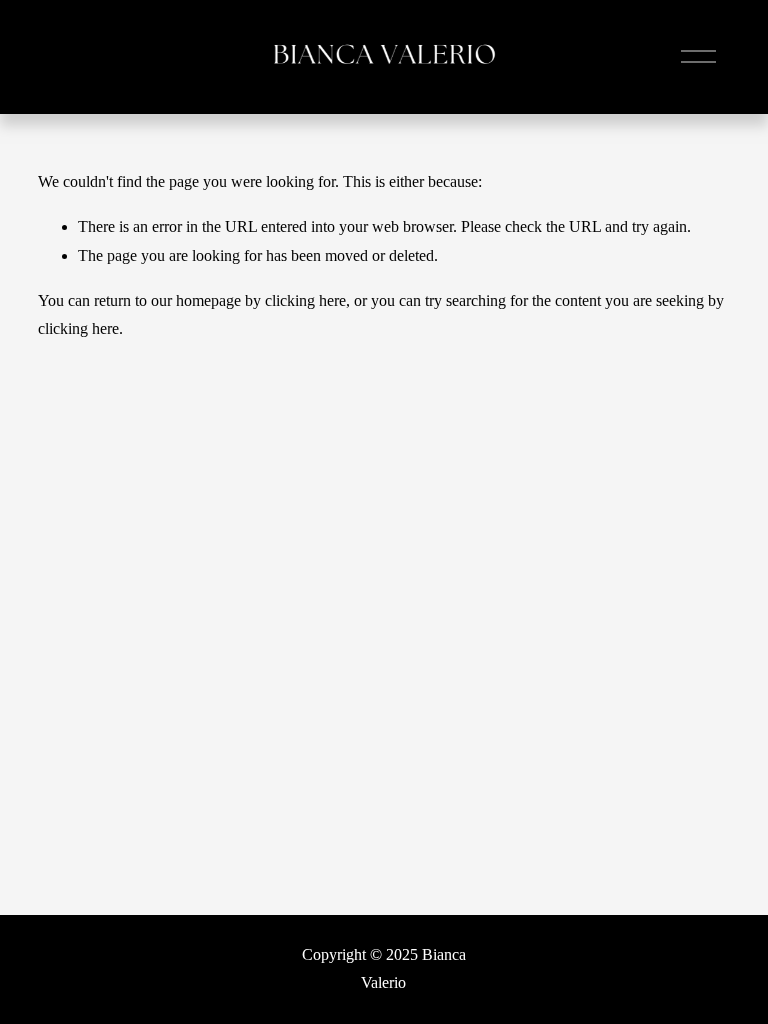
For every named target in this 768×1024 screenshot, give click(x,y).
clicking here (305, 300)
